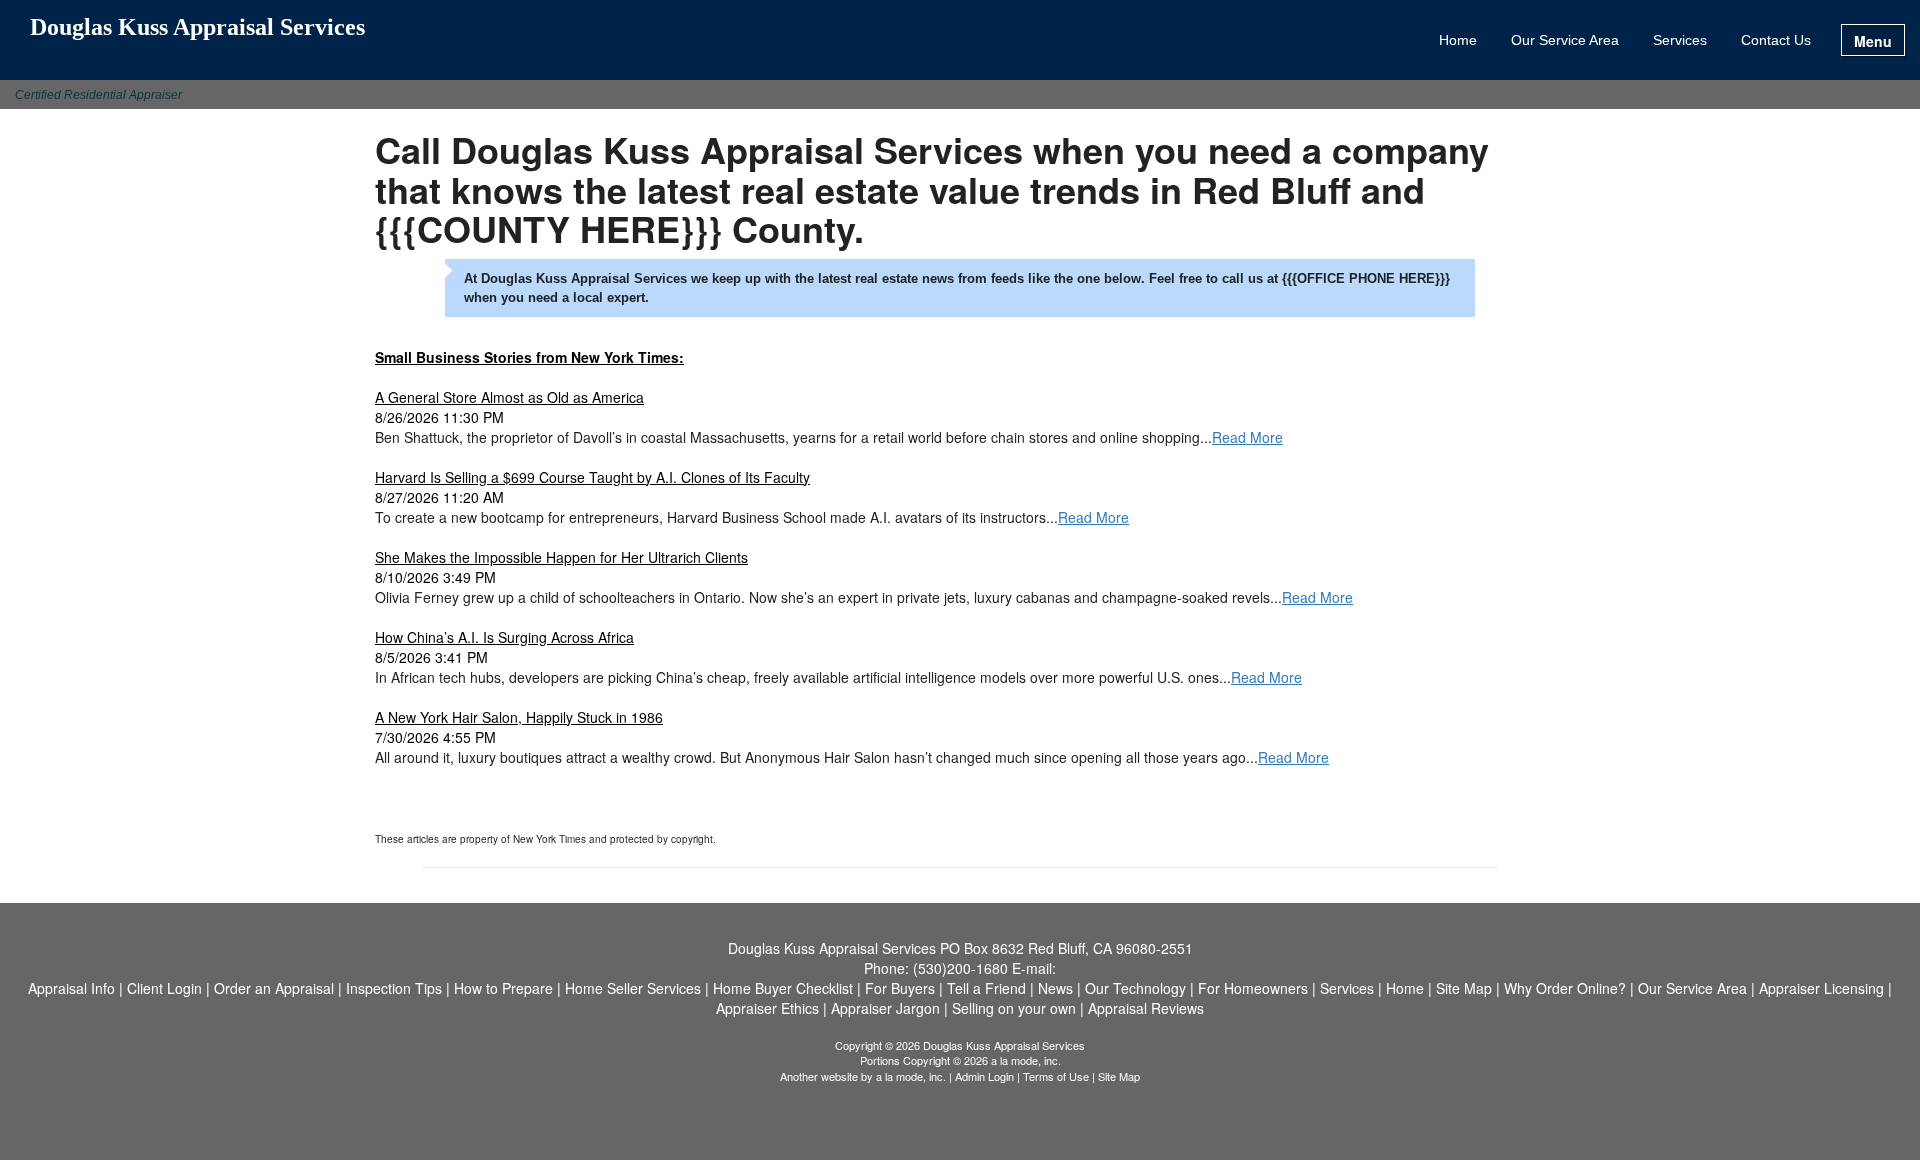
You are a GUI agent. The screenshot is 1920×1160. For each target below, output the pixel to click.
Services (1680, 40)
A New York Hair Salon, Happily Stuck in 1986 (519, 717)
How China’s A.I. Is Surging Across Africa (504, 637)
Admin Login (984, 1076)
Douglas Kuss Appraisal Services (197, 27)
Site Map (1119, 1076)
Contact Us (1776, 40)
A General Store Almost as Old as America (509, 397)
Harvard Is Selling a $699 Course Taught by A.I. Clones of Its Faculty (592, 477)
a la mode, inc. (911, 1076)
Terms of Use (1056, 1076)
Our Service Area (1565, 40)
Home (1458, 40)
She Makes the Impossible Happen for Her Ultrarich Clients (561, 557)
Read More (1247, 437)
